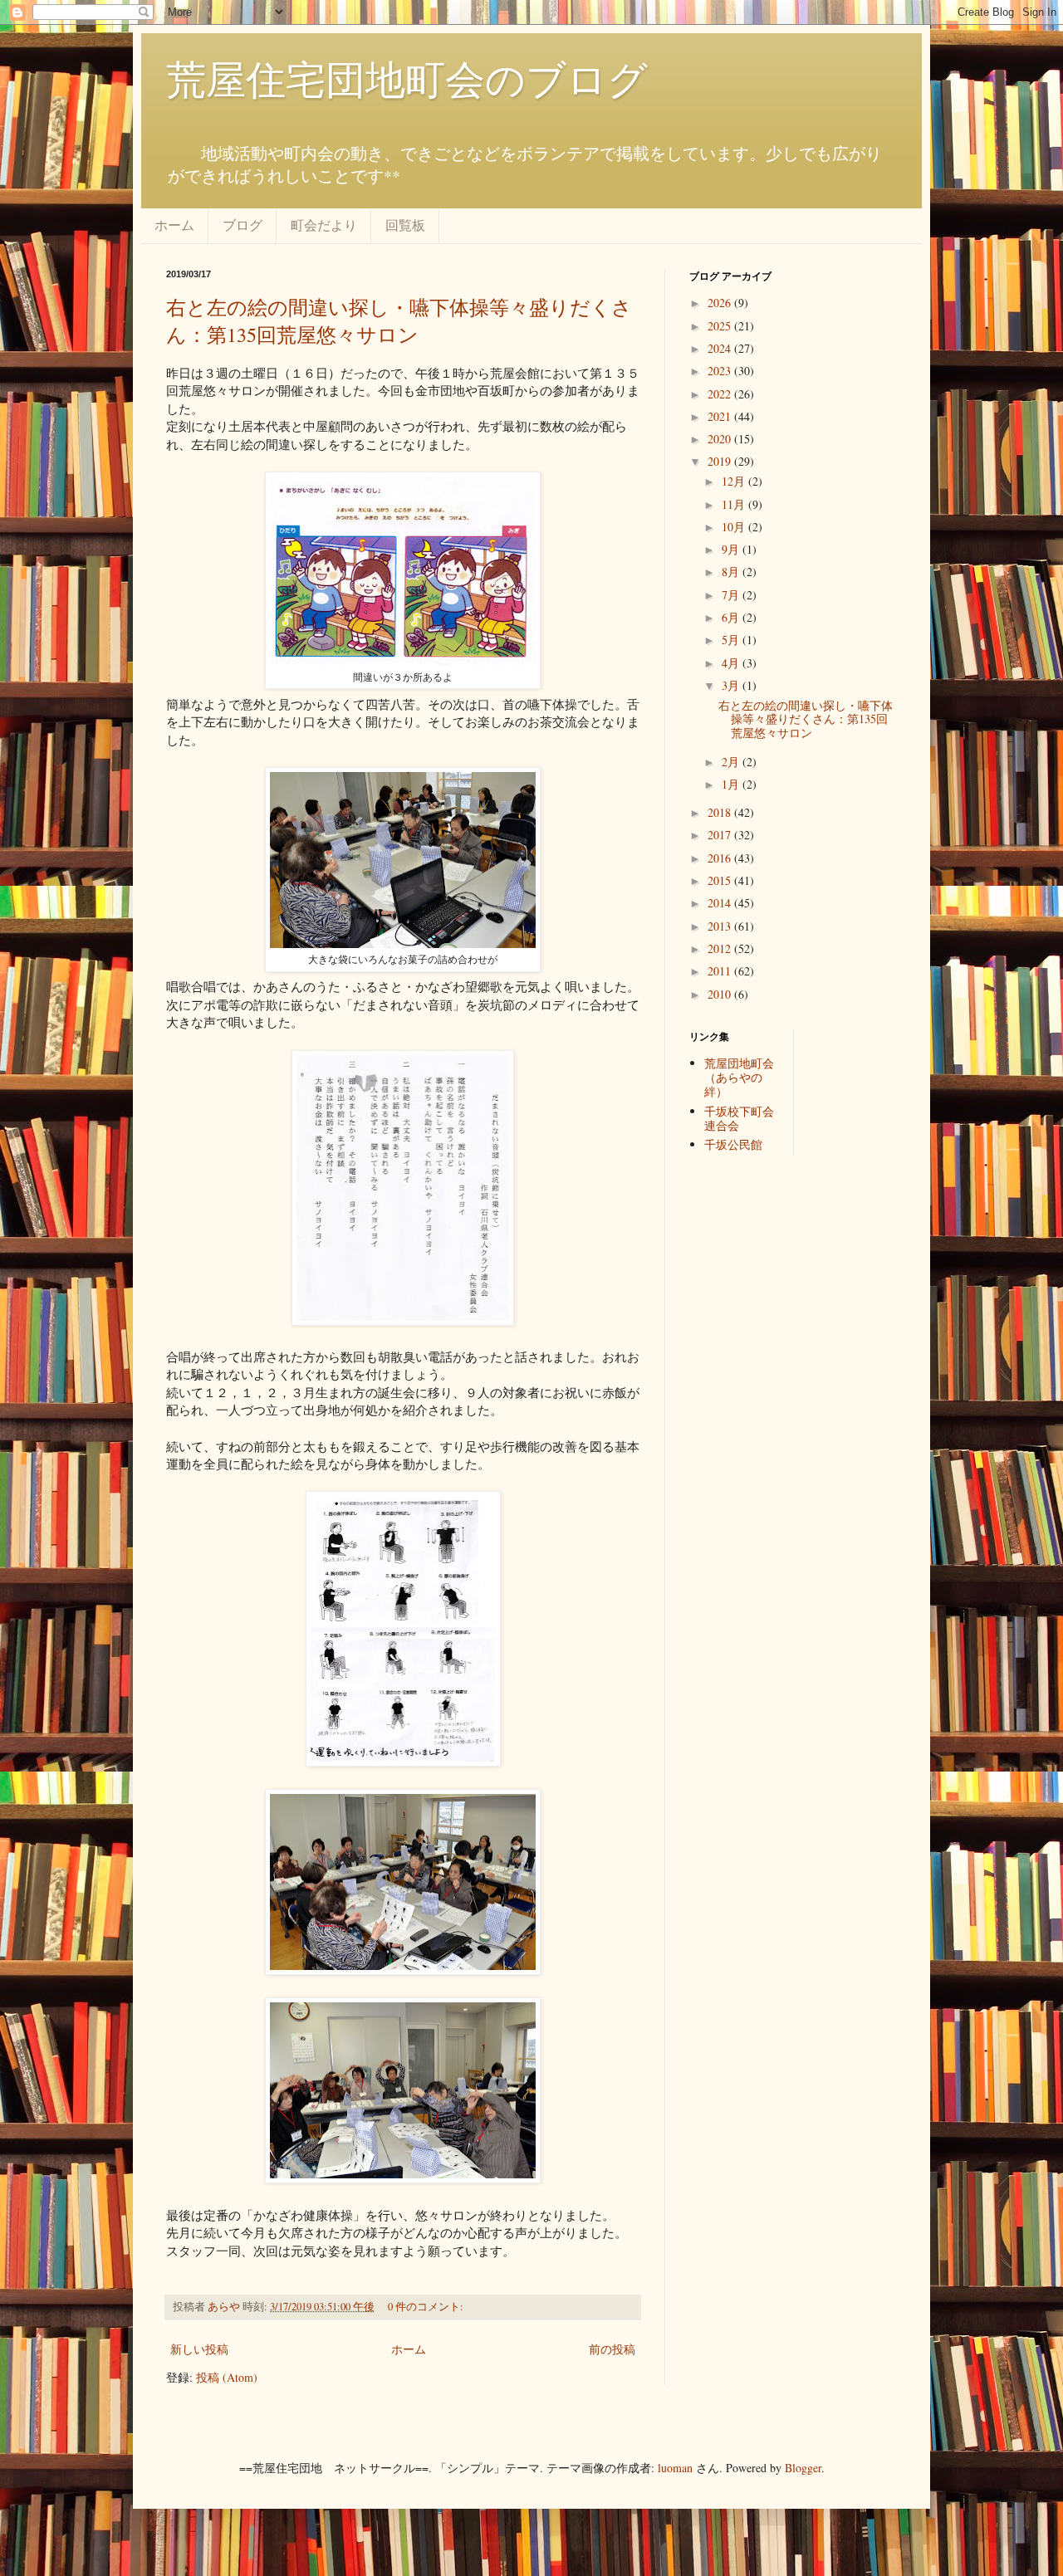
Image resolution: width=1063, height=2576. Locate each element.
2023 (721, 371)
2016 (721, 858)
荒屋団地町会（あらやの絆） (739, 1077)
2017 (721, 835)
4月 (732, 663)
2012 (721, 948)
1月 (732, 784)
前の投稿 (612, 2349)
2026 (721, 303)
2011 (721, 971)
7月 (732, 595)
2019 (721, 461)
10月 (735, 527)
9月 (732, 549)
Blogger (803, 2468)
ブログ (242, 225)
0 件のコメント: (427, 2307)
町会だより (324, 225)
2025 (721, 326)
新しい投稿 (199, 2349)
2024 (721, 348)
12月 (735, 481)
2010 (721, 994)
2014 (721, 903)
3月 (732, 685)
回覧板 (405, 225)
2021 (721, 416)
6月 (732, 617)
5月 (732, 640)
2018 (721, 812)
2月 (732, 762)
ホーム (174, 225)
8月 (732, 572)
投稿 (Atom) (227, 2377)
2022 (721, 394)
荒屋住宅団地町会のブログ (407, 78)
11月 (735, 504)
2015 (721, 880)
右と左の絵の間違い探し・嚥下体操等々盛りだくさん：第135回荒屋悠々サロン (399, 321)
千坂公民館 (733, 1144)
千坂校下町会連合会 (739, 1118)
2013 (721, 926)
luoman (675, 2468)
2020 (721, 439)
